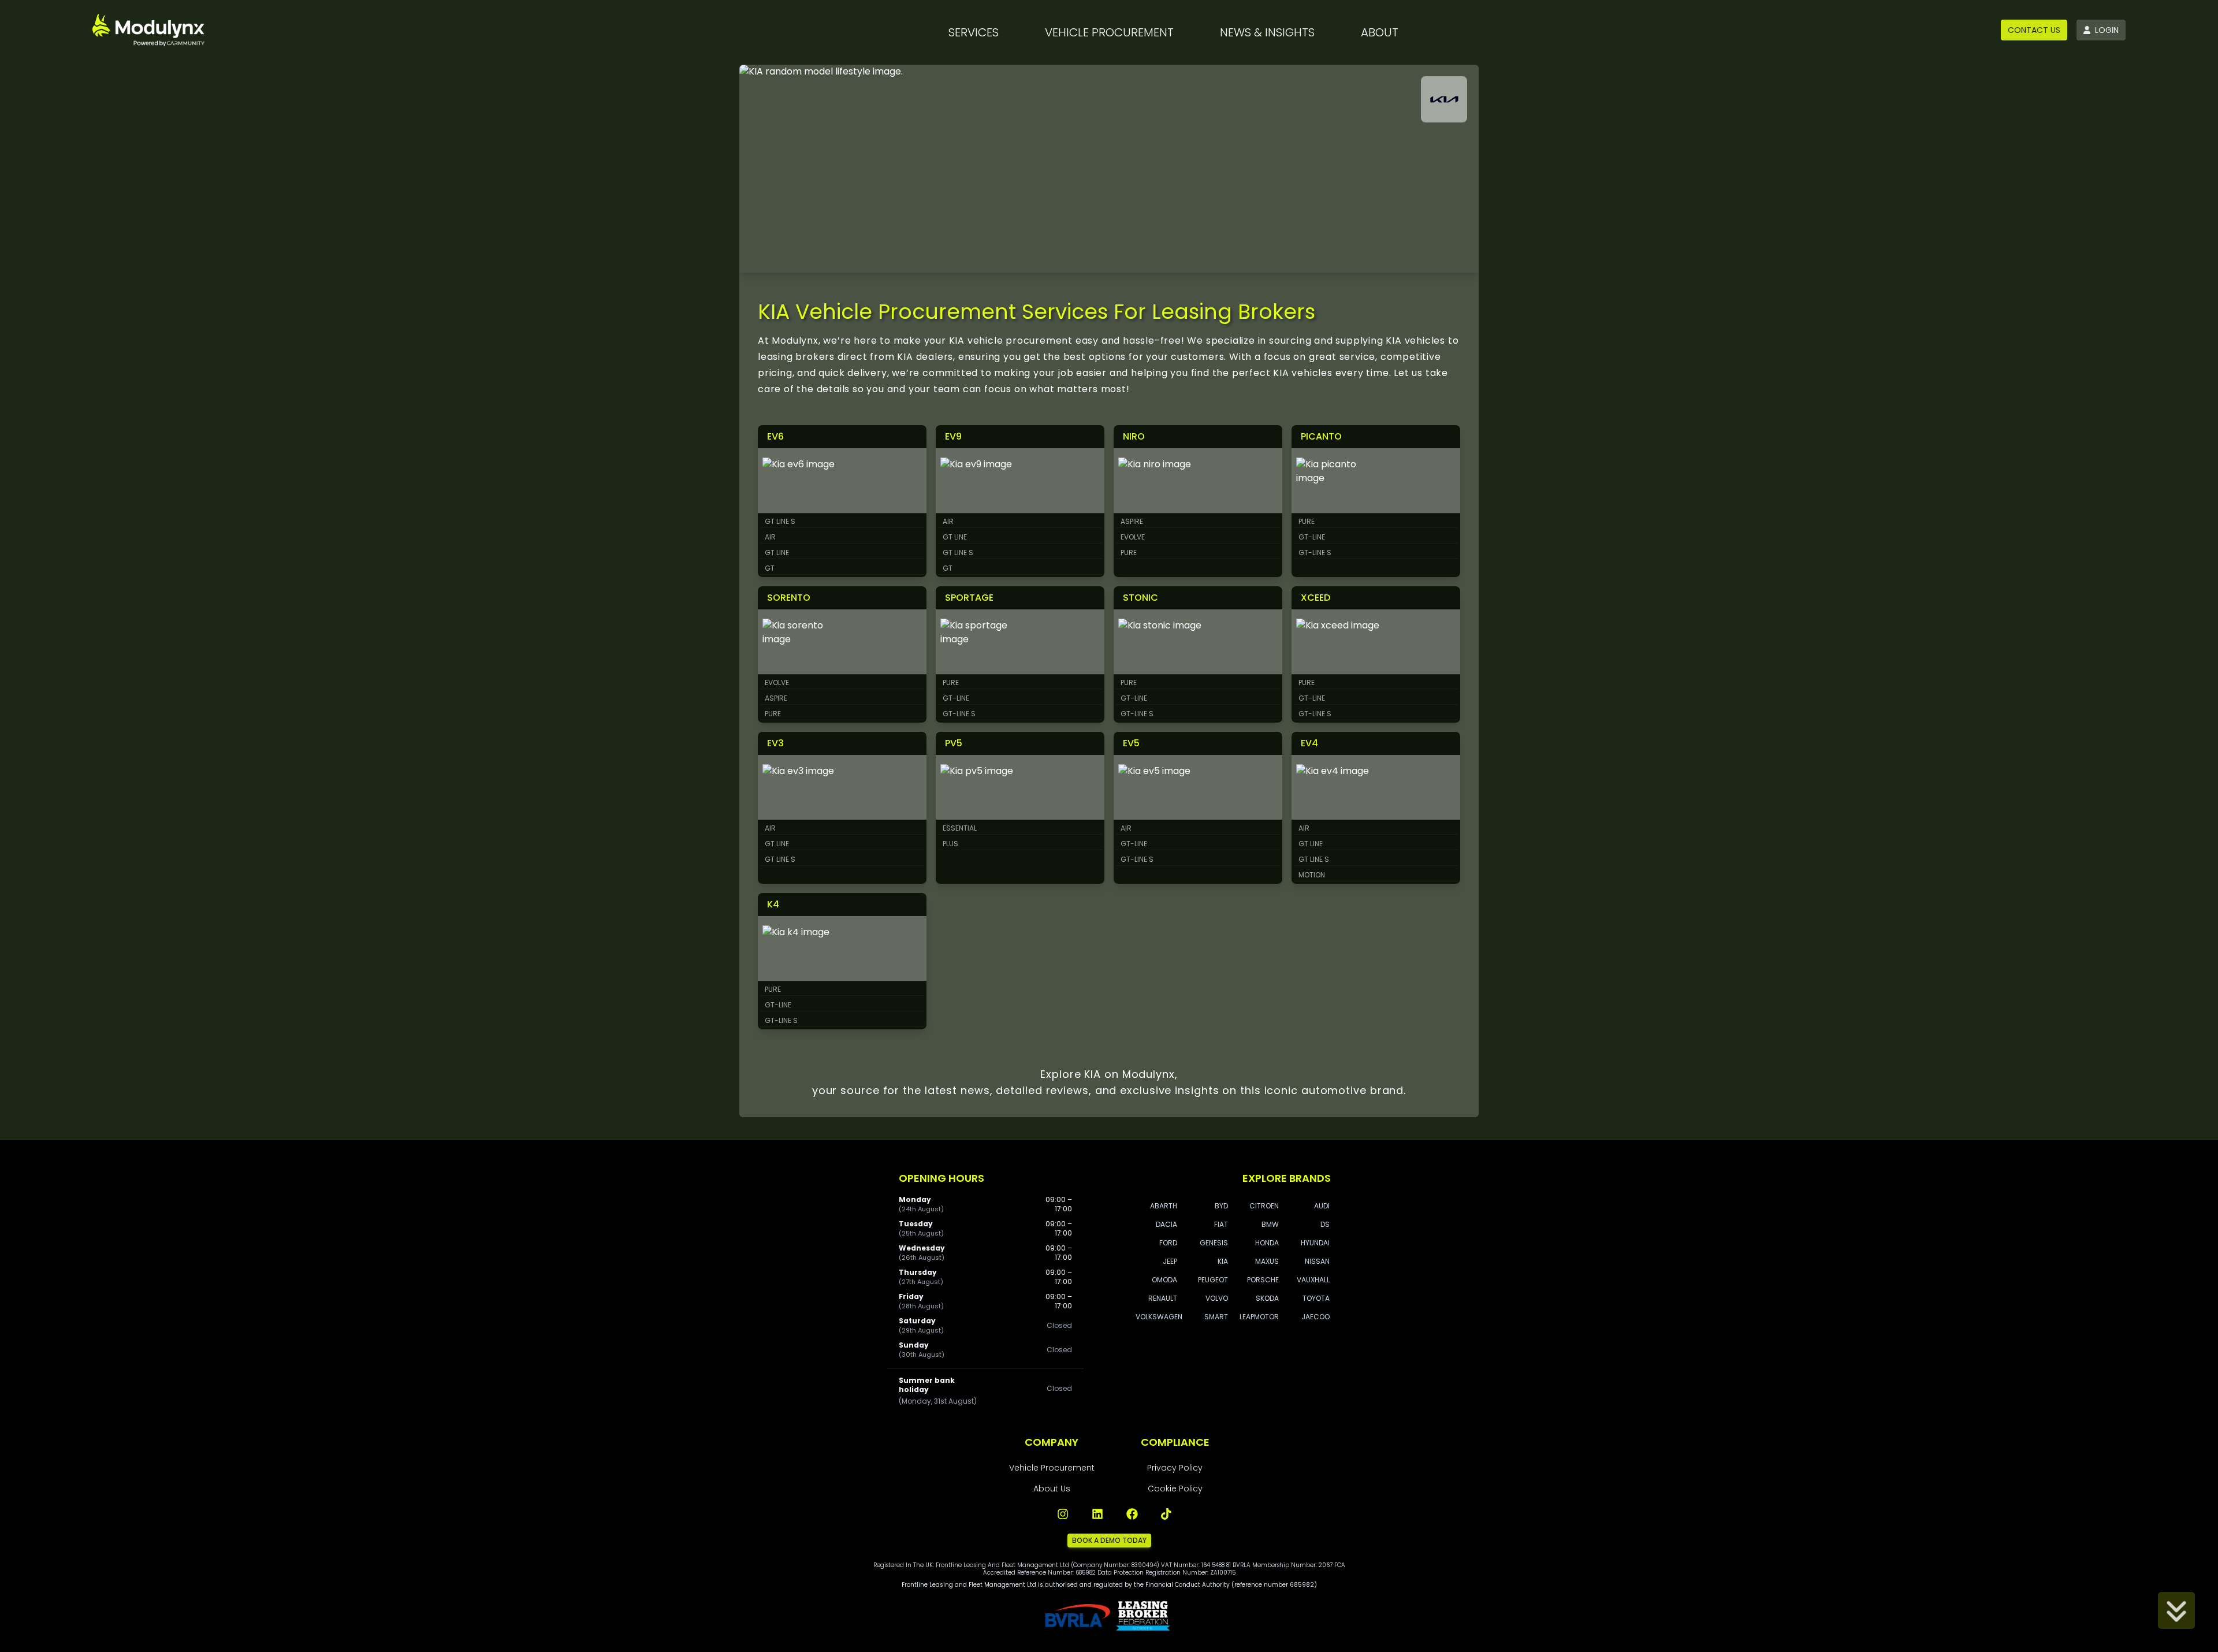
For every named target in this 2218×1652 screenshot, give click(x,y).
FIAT (1221, 1224)
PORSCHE (1263, 1280)
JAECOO (1315, 1317)
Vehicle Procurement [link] (1109, 32)
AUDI (1322, 1206)
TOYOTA (1316, 1298)
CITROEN (1264, 1206)
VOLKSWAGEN (1159, 1317)
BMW (1270, 1224)
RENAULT (1163, 1298)
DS (1325, 1224)
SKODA (1267, 1298)
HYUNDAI (1315, 1243)
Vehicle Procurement (1052, 1468)
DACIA (1166, 1224)
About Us (1052, 1489)
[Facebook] (1132, 1514)
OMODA (1164, 1280)
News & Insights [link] (1267, 32)
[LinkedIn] (1097, 1514)
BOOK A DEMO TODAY (1109, 1540)
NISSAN (1317, 1261)
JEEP (1170, 1261)
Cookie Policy (1175, 1489)
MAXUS (1267, 1261)
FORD (1168, 1243)
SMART (1216, 1317)
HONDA (1267, 1243)
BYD (1221, 1206)
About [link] (1380, 32)
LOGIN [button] (2107, 30)
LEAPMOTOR (1259, 1317)
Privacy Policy (1175, 1468)
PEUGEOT (1213, 1280)
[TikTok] (1167, 1514)
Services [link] (974, 32)
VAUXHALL (1313, 1280)
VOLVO (1217, 1298)
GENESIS (1214, 1243)
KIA (1223, 1261)
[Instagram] (1063, 1514)
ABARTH (1164, 1206)
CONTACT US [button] (2034, 30)
